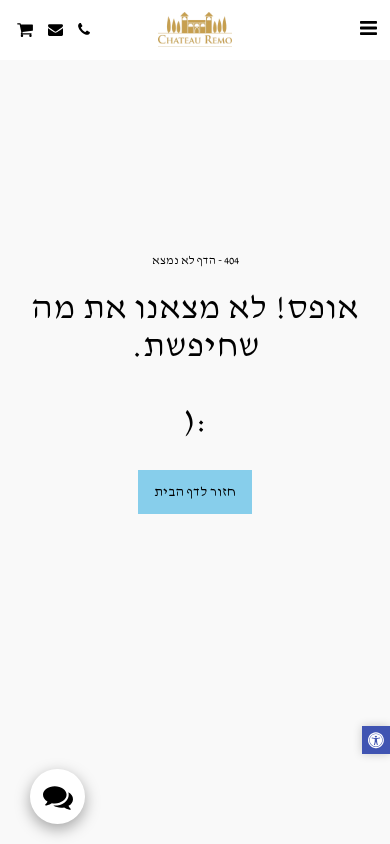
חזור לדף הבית (195, 492)
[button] (368, 29)
